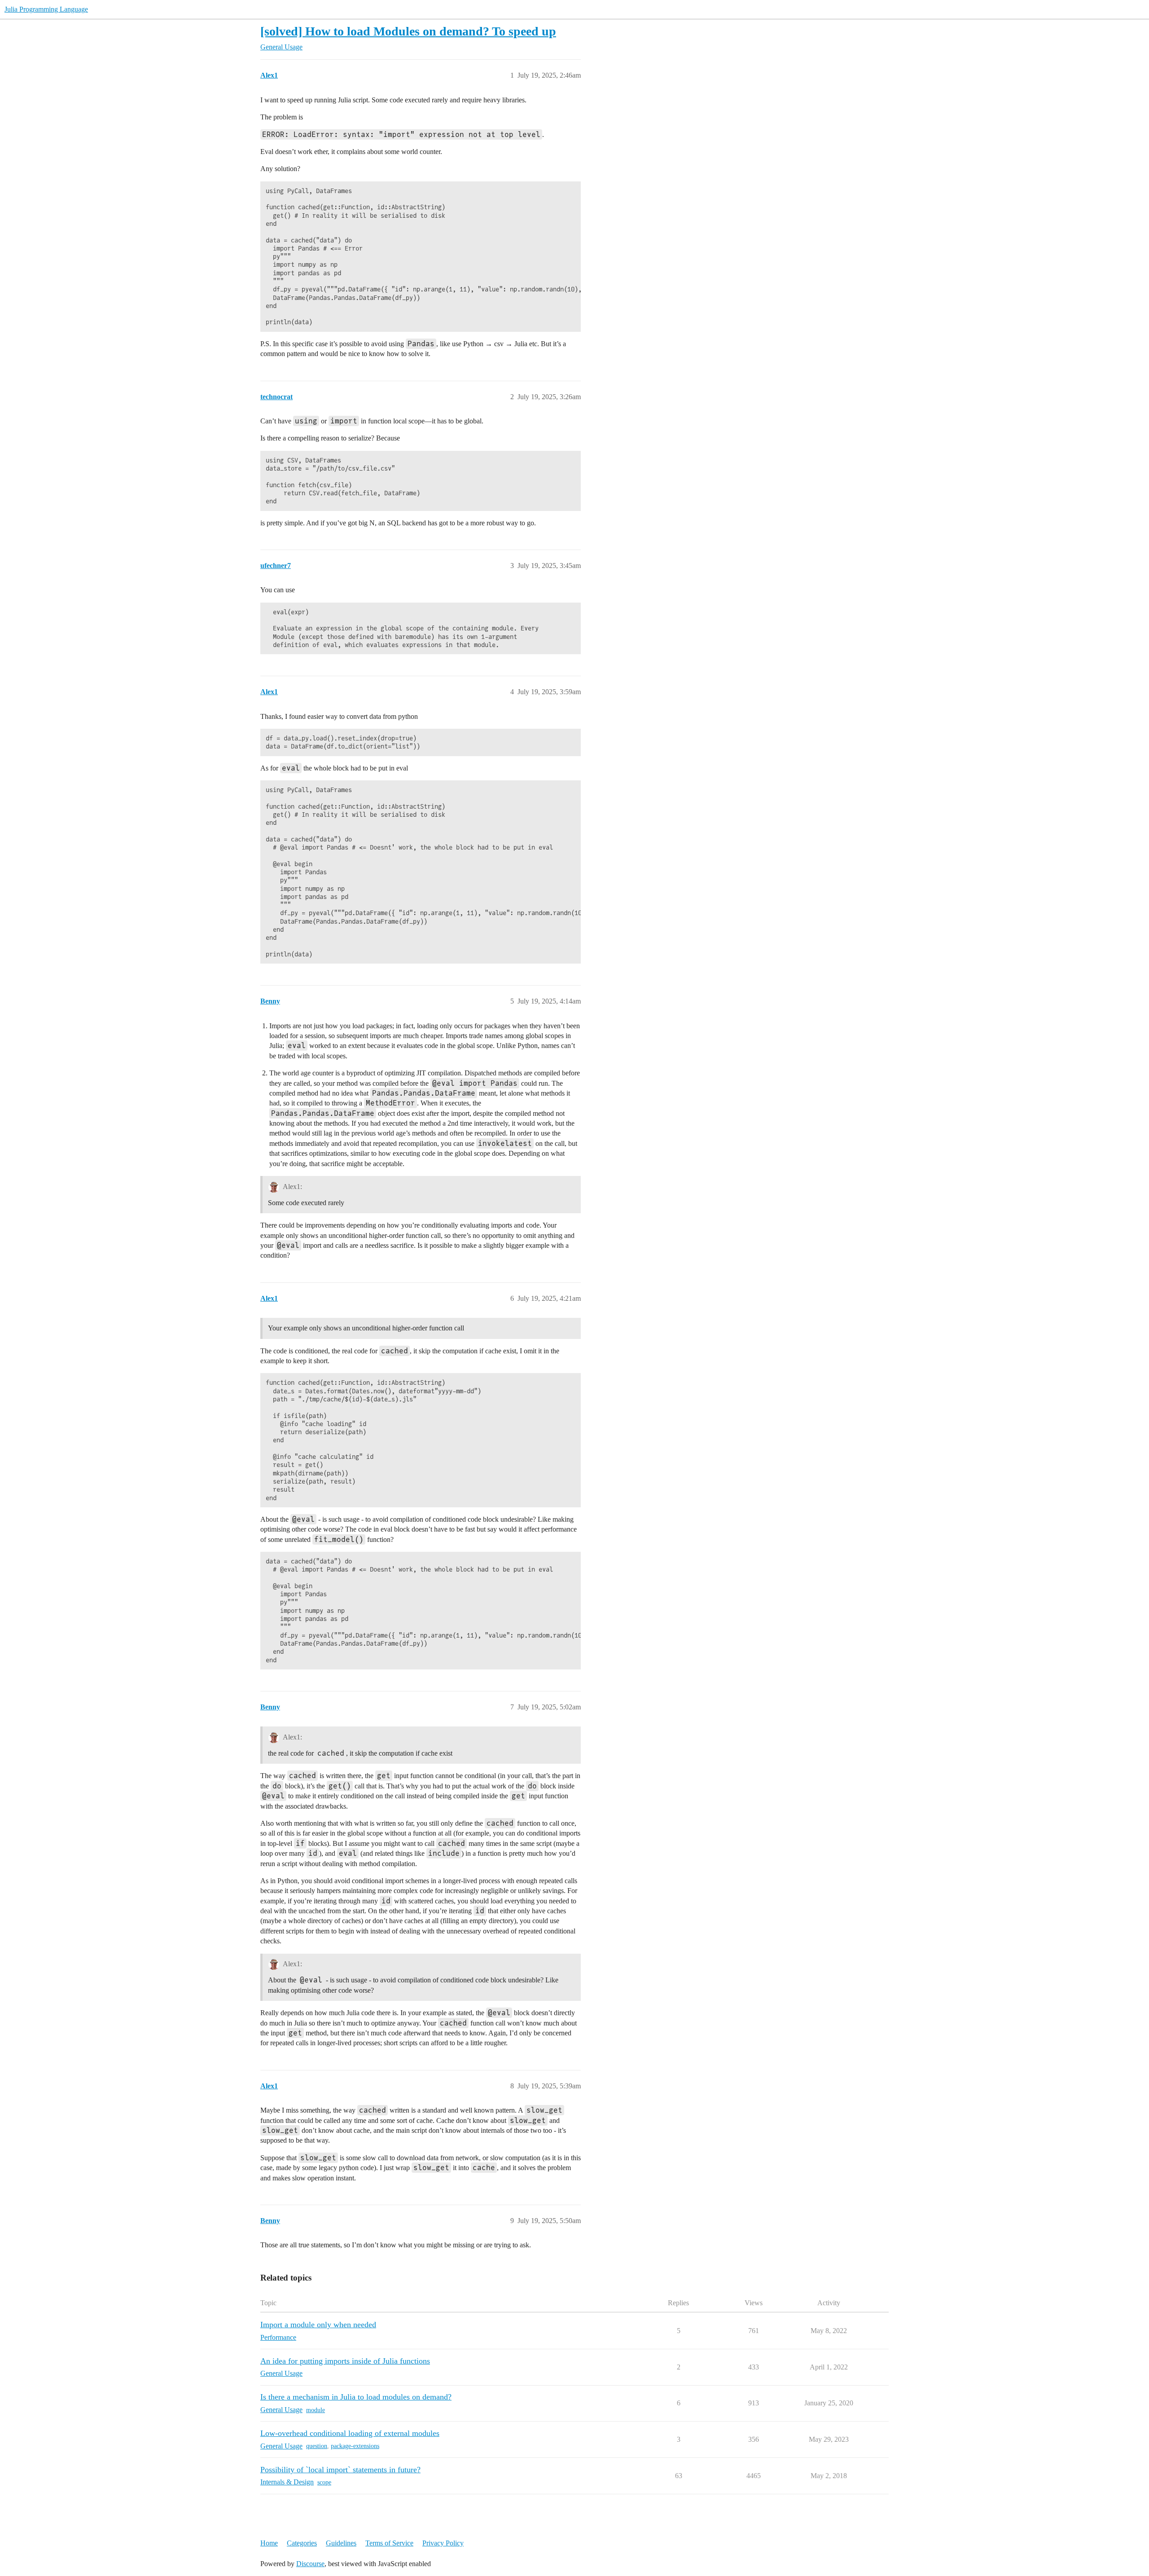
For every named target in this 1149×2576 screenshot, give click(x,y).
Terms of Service (389, 2543)
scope (324, 2482)
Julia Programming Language (46, 9)
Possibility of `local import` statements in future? (340, 2470)
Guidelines (341, 2543)
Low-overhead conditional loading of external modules (350, 2433)
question (317, 2446)
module (316, 2410)
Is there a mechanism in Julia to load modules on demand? (356, 2397)
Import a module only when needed (318, 2325)
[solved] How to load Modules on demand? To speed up (408, 31)
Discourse (310, 2564)
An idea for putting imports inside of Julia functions (345, 2361)
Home (269, 2543)
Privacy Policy (443, 2543)
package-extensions (355, 2446)
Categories (302, 2543)
